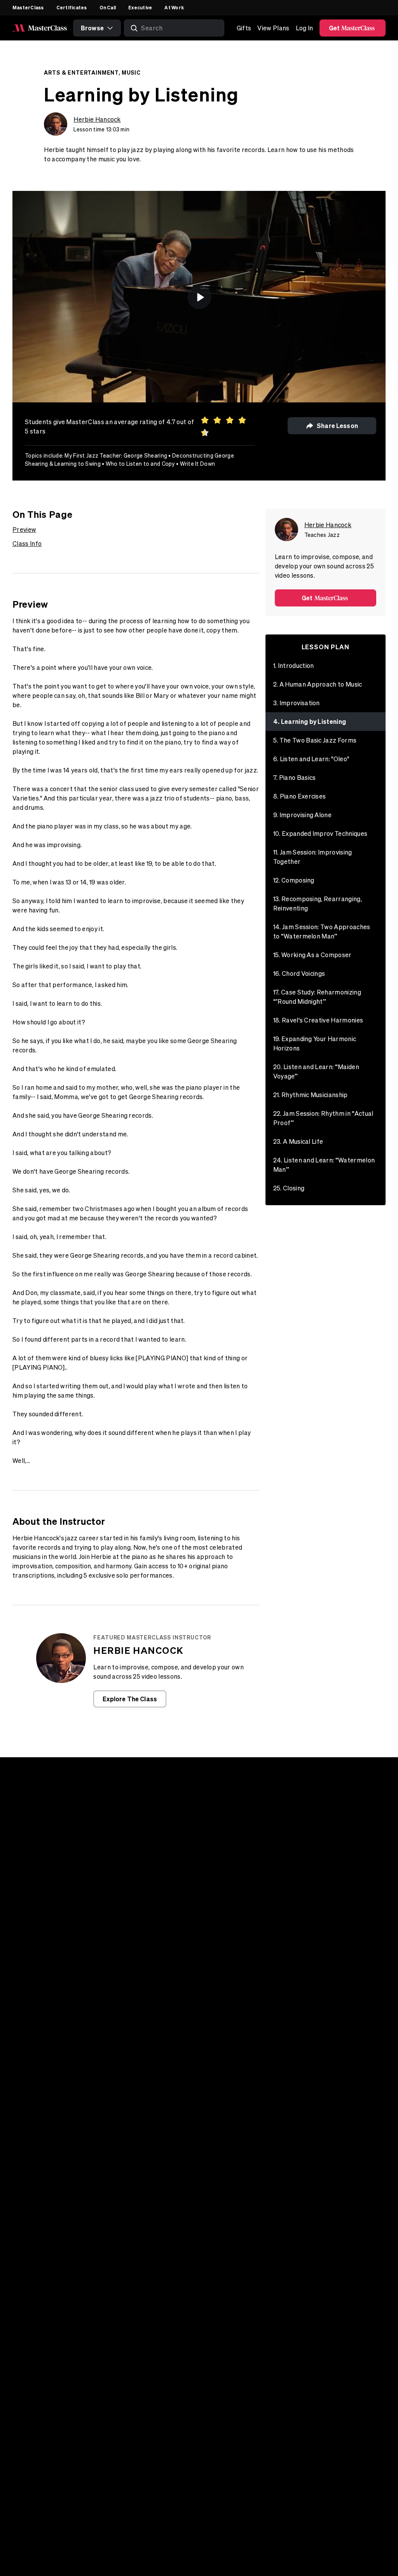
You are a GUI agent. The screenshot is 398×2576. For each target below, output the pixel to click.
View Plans (273, 28)
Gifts (244, 28)
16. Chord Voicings (299, 973)
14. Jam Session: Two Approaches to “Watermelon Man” (322, 931)
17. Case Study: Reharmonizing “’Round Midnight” (317, 997)
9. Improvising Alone (302, 815)
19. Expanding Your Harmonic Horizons (315, 1043)
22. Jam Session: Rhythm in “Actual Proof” (323, 1118)
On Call (108, 7)
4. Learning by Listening (310, 721)
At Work (174, 7)
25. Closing (289, 1188)
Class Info (27, 544)
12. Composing (294, 880)
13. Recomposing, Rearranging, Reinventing (318, 904)
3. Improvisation (297, 703)
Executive (140, 7)
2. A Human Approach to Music (318, 684)
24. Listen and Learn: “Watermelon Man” (324, 1165)
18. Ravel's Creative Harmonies (318, 1020)
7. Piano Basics (295, 778)
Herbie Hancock (97, 119)
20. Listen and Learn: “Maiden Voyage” (316, 1071)
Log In (305, 28)
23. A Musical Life (298, 1141)
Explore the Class (130, 1699)
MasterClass (28, 7)
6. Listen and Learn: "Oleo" (311, 759)
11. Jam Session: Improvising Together (313, 857)
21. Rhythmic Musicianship (311, 1095)
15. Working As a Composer (312, 955)
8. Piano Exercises (300, 796)
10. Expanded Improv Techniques (320, 834)
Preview (24, 530)
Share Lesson (337, 426)
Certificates (72, 7)
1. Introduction (294, 666)
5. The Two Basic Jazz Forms (315, 740)
